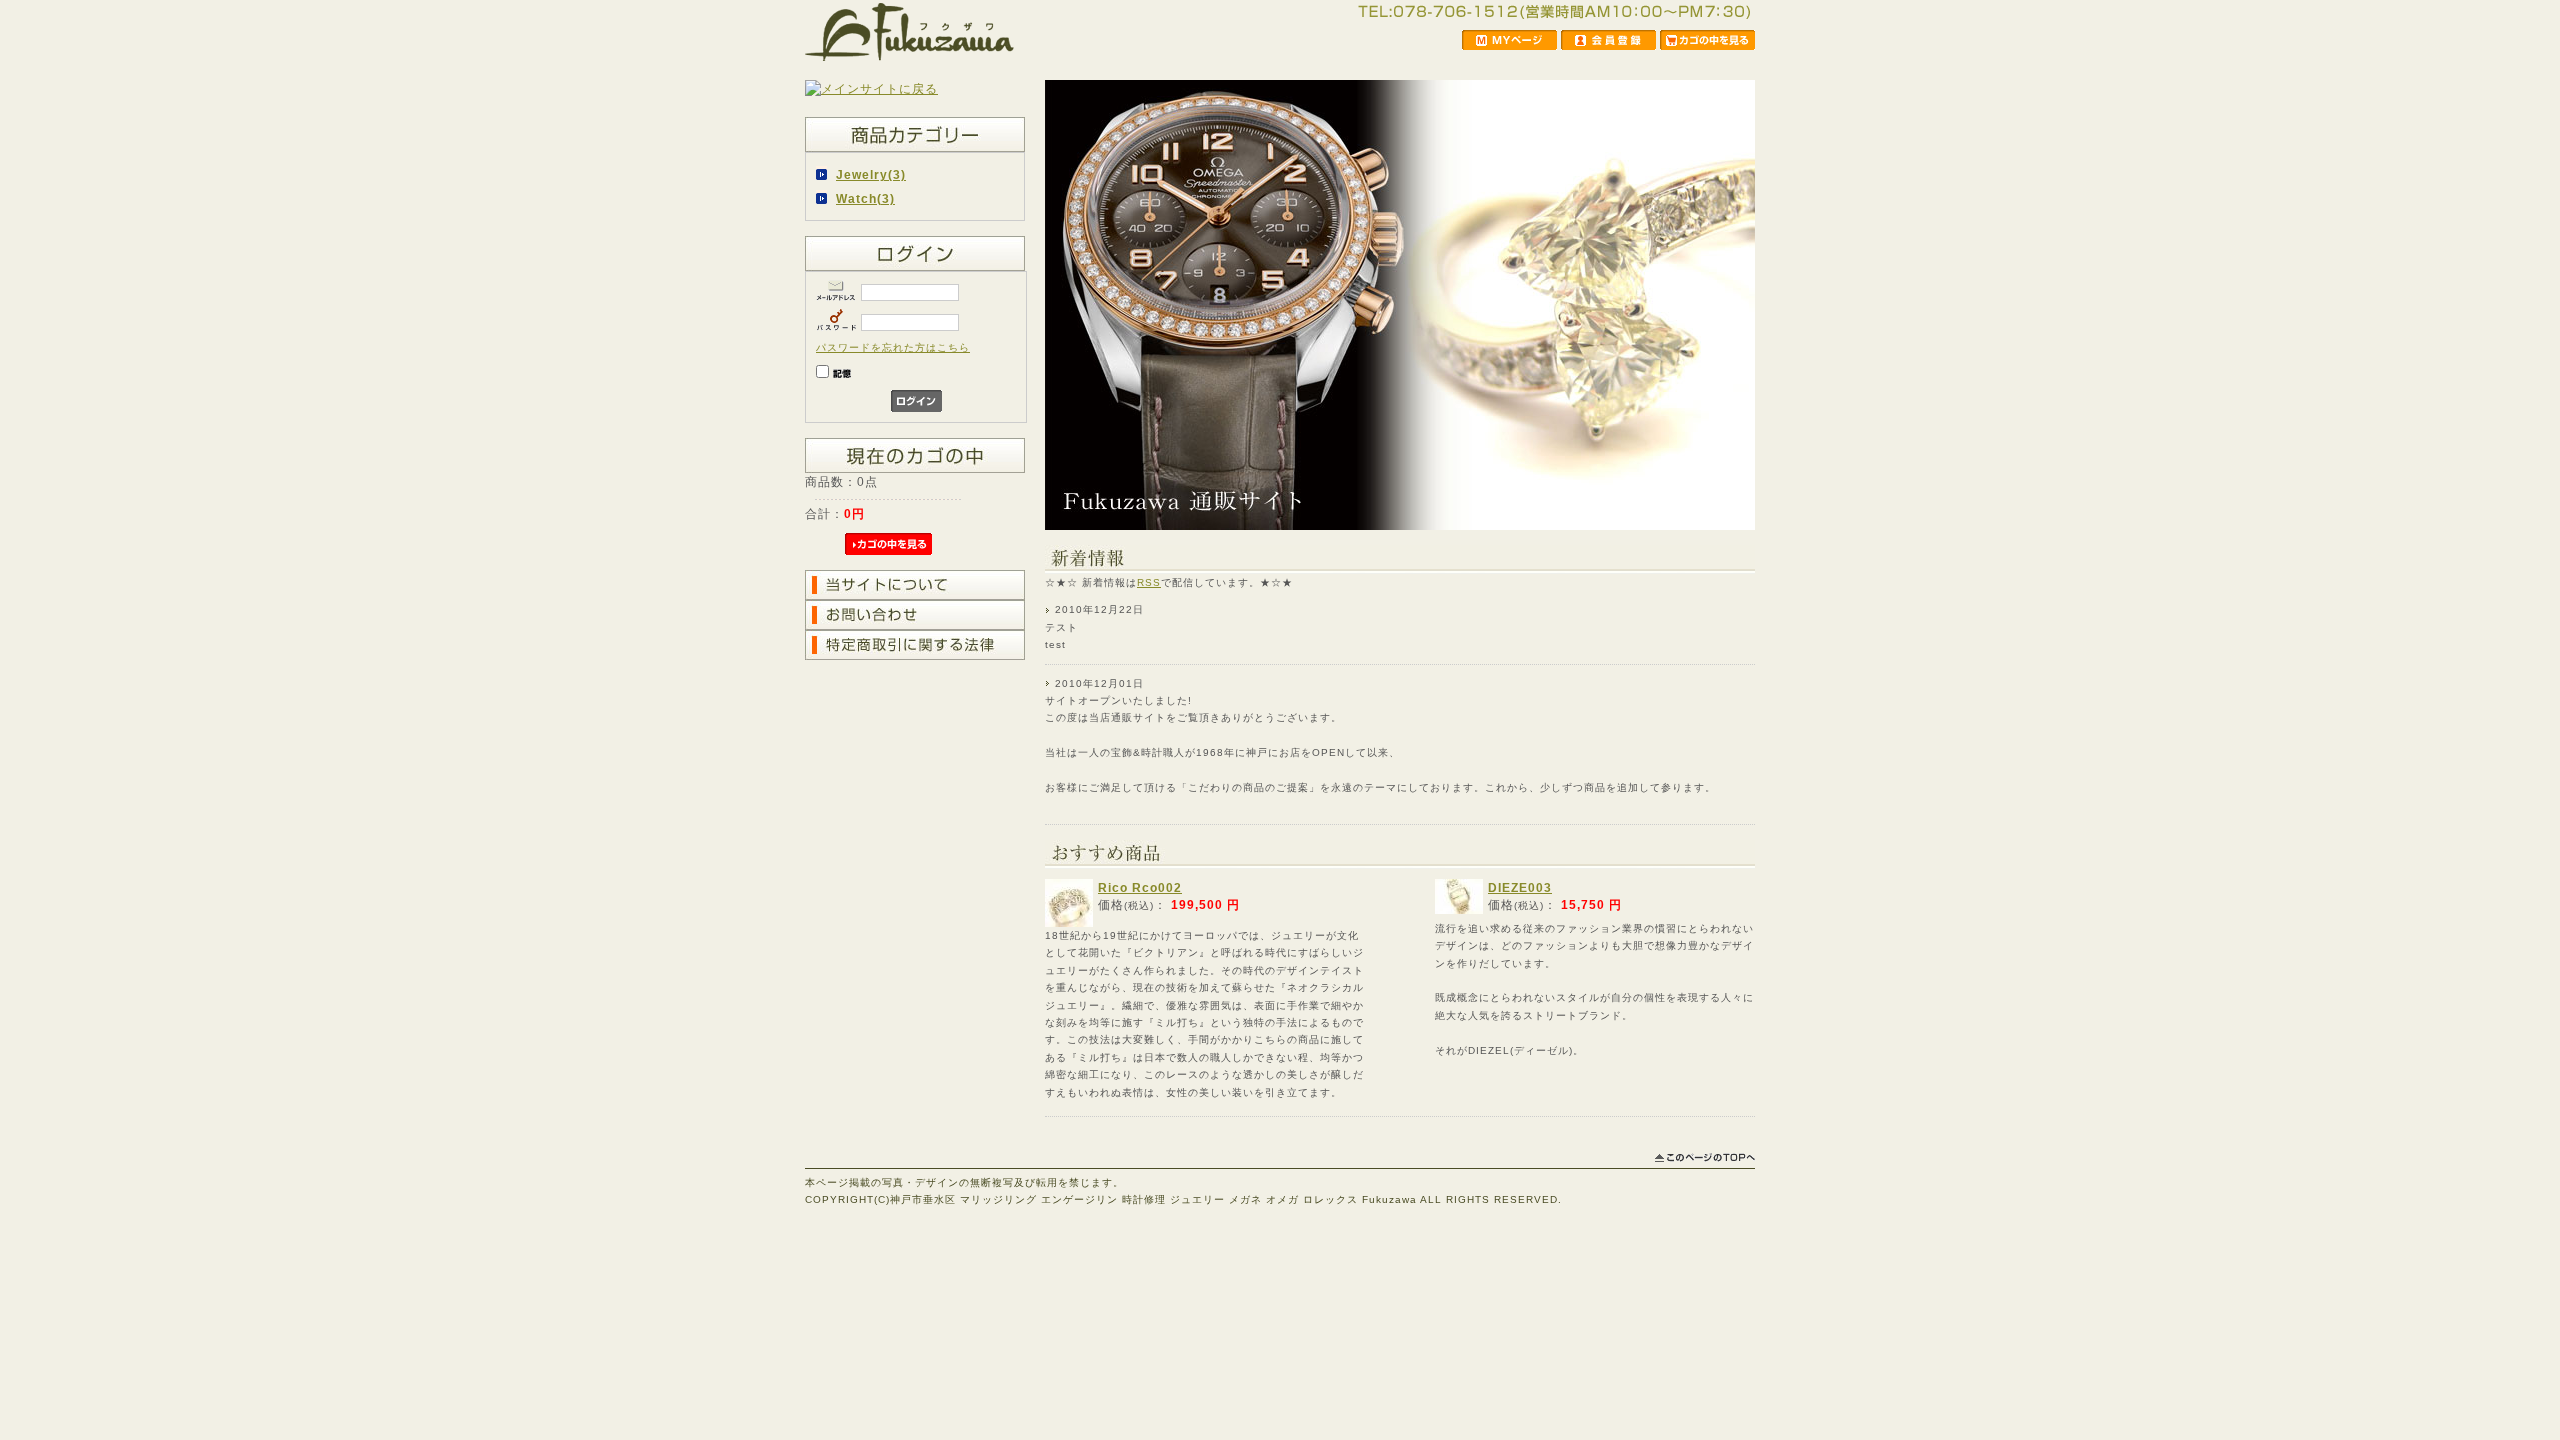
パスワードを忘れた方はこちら (893, 347)
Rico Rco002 (1140, 887)
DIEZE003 (1520, 887)
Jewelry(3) (871, 174)
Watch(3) (865, 198)
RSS (1149, 582)
